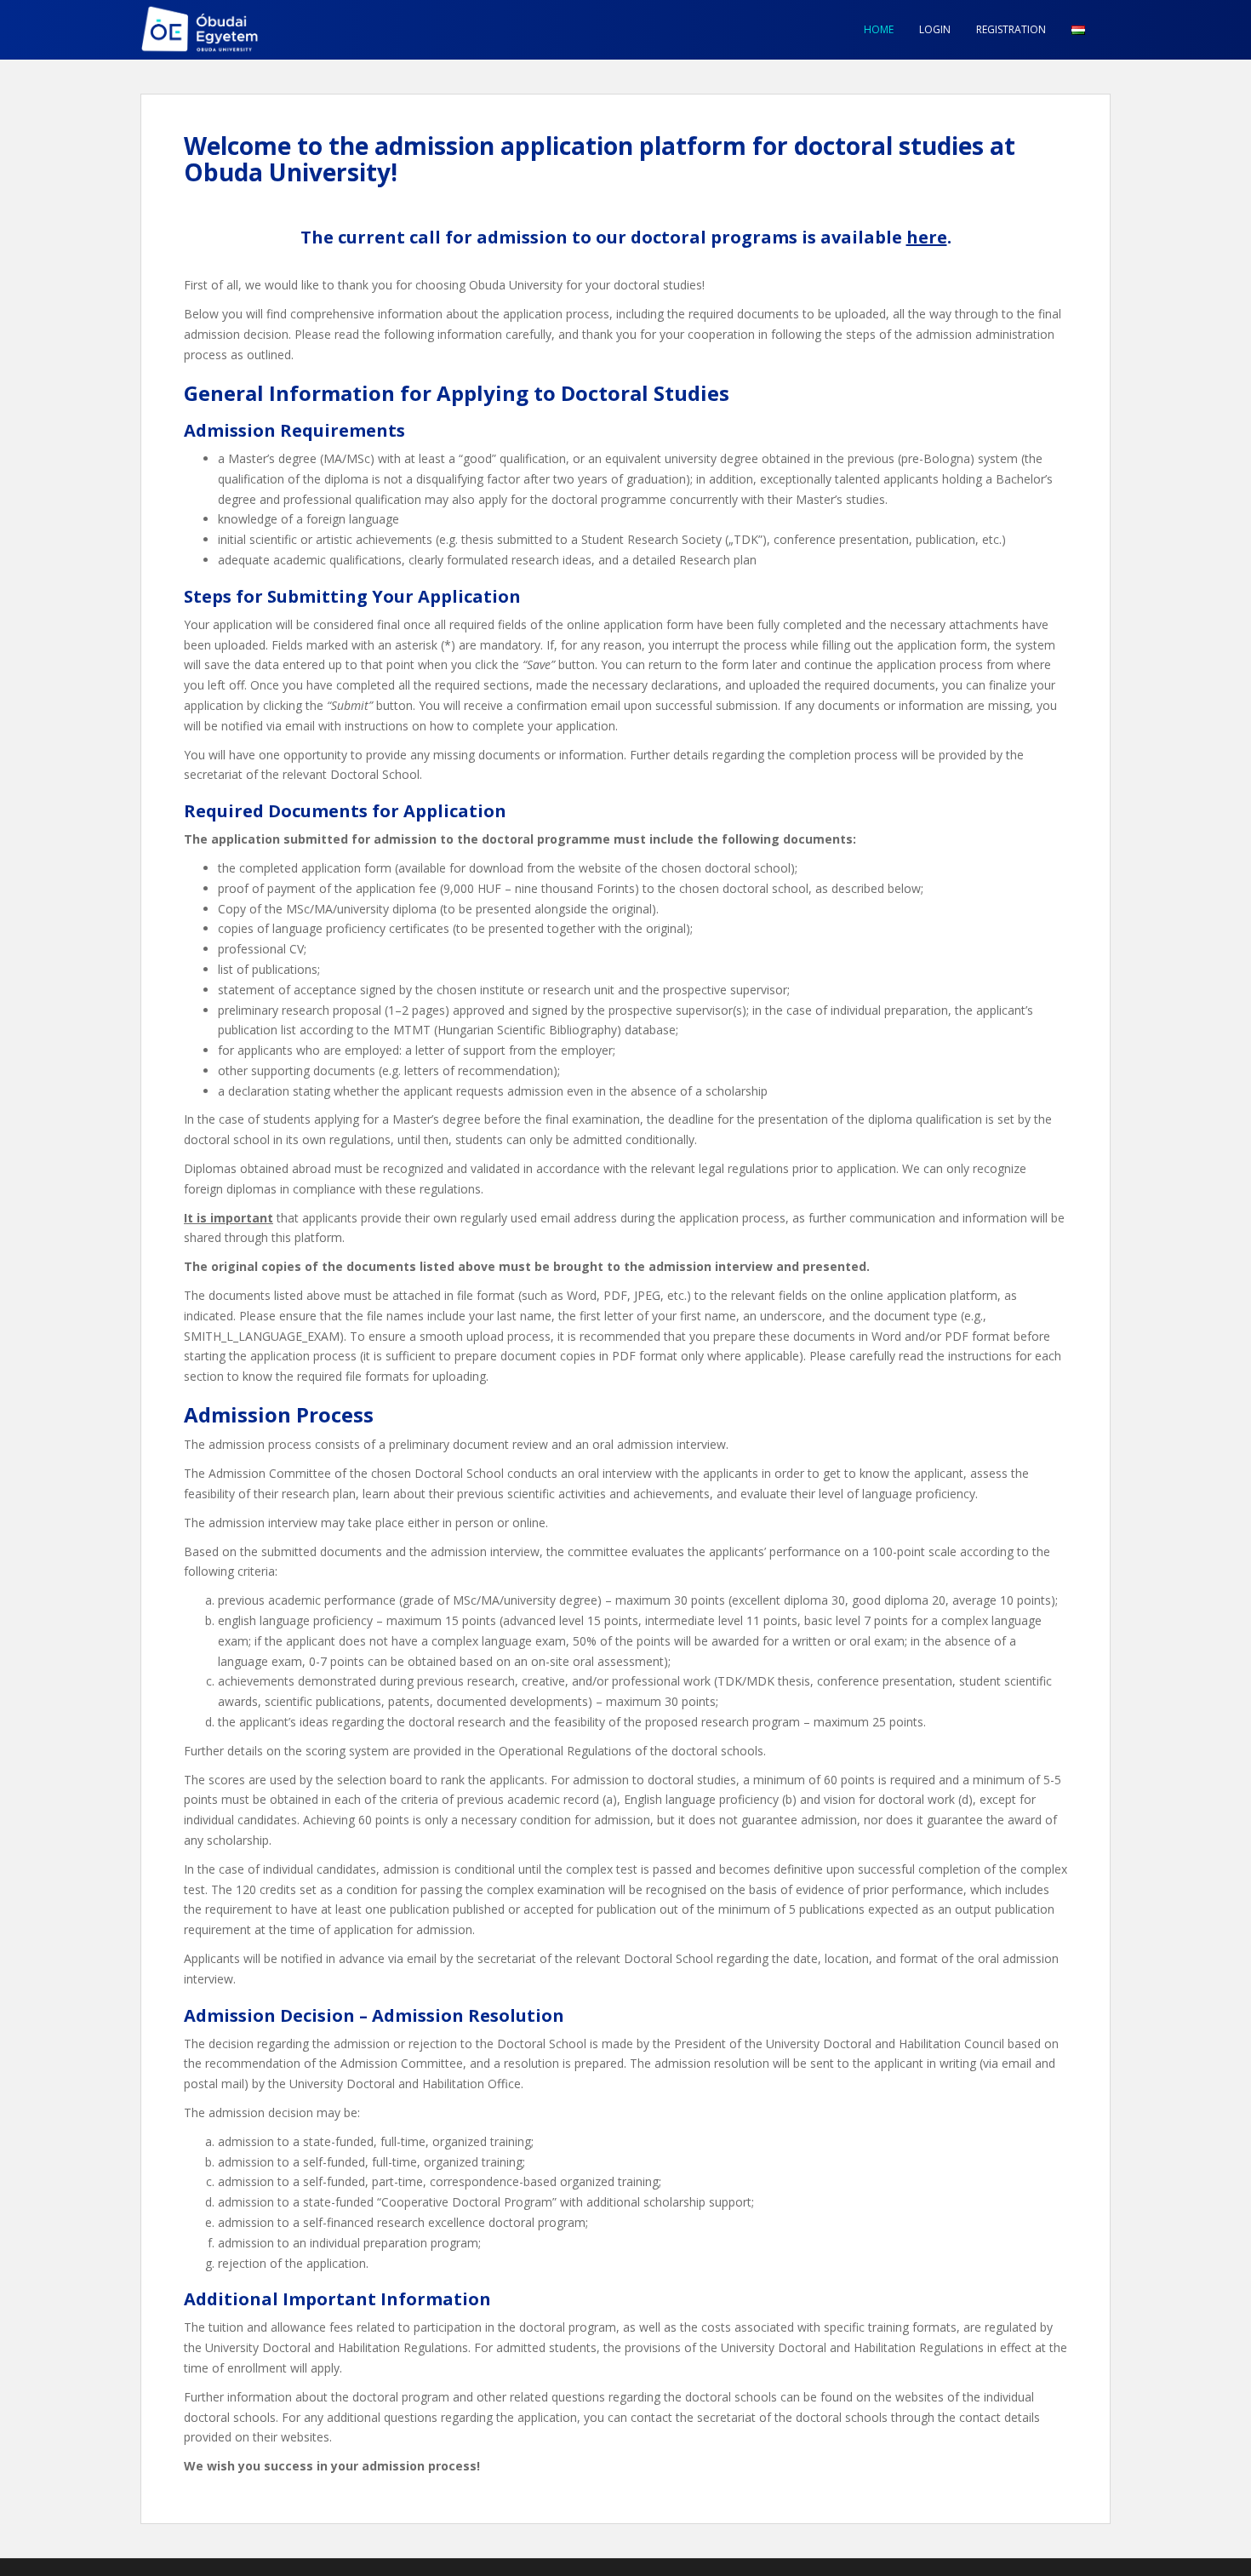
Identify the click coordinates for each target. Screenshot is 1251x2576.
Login (935, 29)
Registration (1011, 29)
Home (879, 29)
